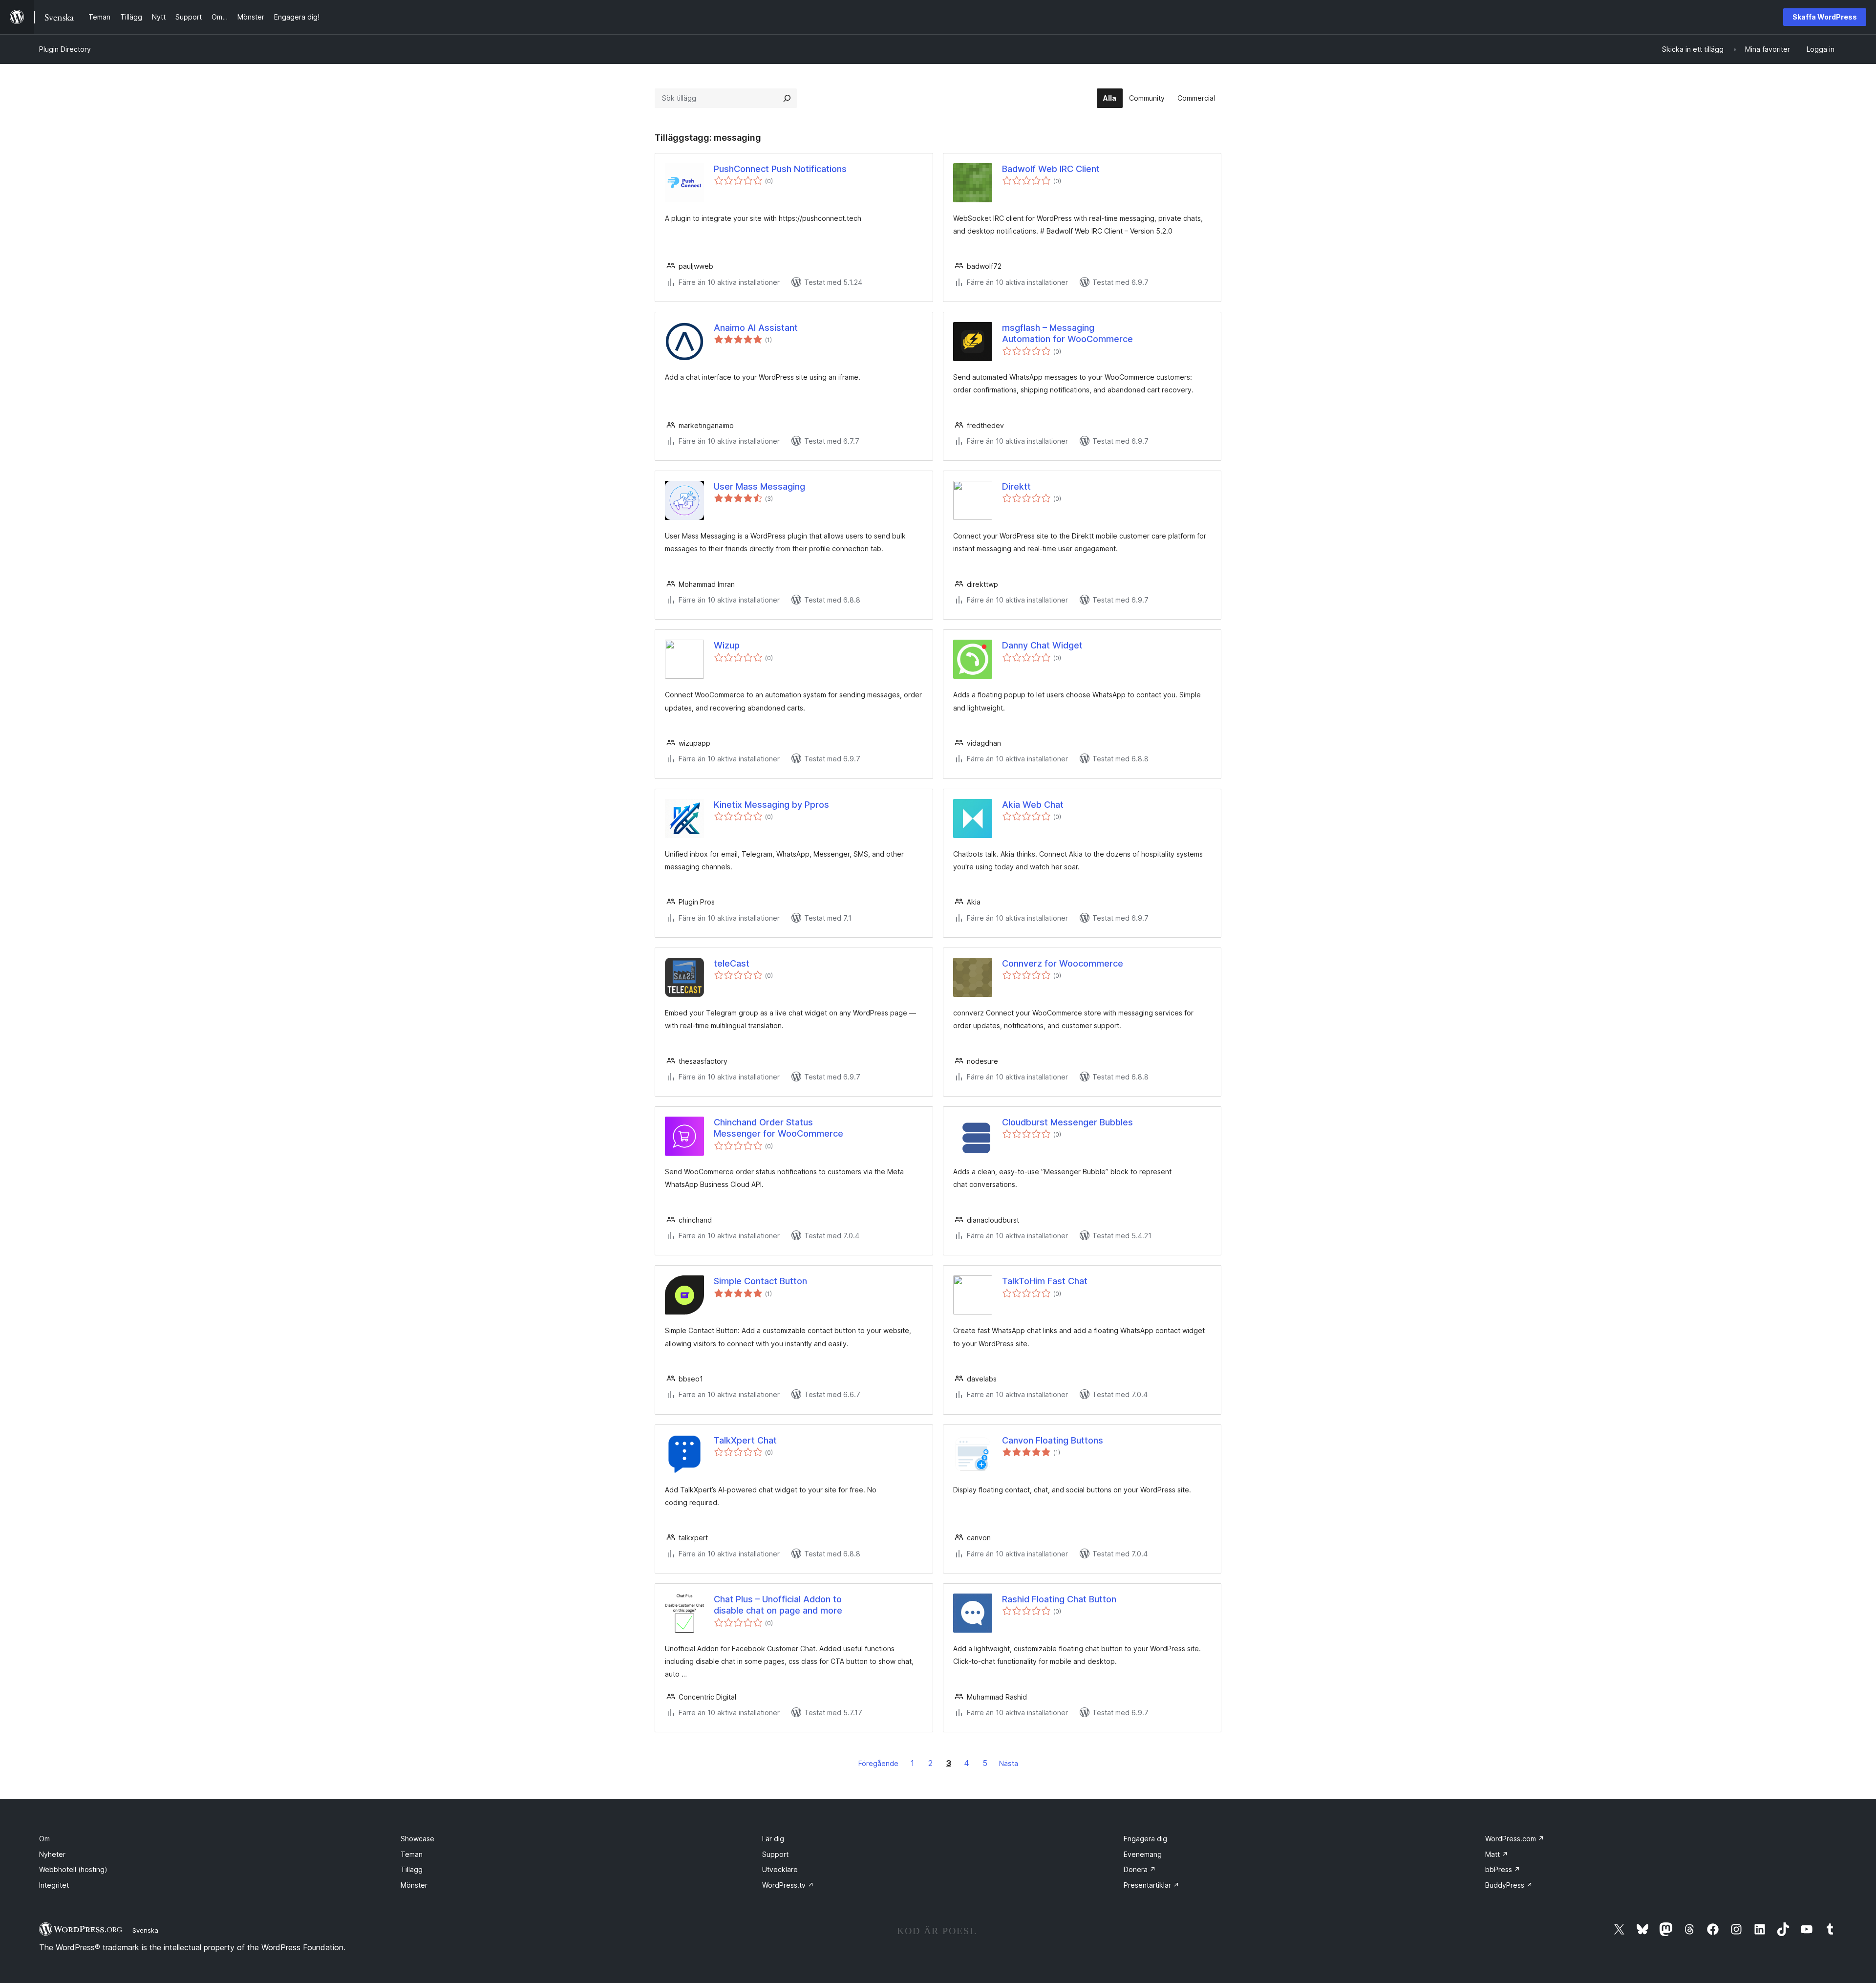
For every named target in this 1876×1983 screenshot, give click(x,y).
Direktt (1016, 486)
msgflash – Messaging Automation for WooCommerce (1067, 333)
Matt (1497, 1854)
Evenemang (1143, 1854)
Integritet (54, 1885)
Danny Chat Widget (1042, 645)
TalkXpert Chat (745, 1440)
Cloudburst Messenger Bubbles (1067, 1122)
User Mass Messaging (759, 486)
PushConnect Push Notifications (780, 169)
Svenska (145, 1930)
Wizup (727, 645)
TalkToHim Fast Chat (1045, 1281)
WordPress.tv (788, 1885)
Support (775, 1854)
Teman (412, 1854)
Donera (1140, 1869)
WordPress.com (1515, 1839)
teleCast (732, 963)
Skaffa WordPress (1825, 17)
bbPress (1503, 1869)
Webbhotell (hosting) (73, 1869)
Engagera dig (1145, 1839)
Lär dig (773, 1839)
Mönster (414, 1885)
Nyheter (52, 1854)
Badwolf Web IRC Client (1051, 169)
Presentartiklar (1151, 1885)
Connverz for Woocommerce (1063, 963)
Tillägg (412, 1869)
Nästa (1009, 1763)
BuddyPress (1509, 1885)
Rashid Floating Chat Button (1059, 1599)
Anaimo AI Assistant (756, 328)
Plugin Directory (65, 49)
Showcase (417, 1839)
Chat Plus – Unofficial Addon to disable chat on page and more (778, 1605)
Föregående (878, 1763)
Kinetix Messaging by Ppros (771, 805)
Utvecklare (780, 1869)
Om (44, 1839)
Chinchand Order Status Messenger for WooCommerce (778, 1128)
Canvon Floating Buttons (1053, 1440)
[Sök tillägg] (787, 98)
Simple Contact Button (760, 1281)
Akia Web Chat (1033, 805)
